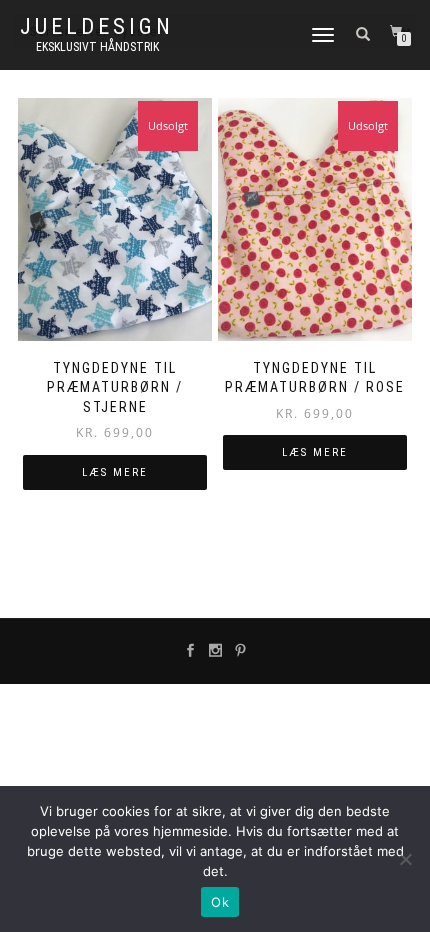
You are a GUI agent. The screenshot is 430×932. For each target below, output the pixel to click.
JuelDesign (97, 27)
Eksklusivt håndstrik (97, 47)
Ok (220, 902)
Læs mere (115, 472)
